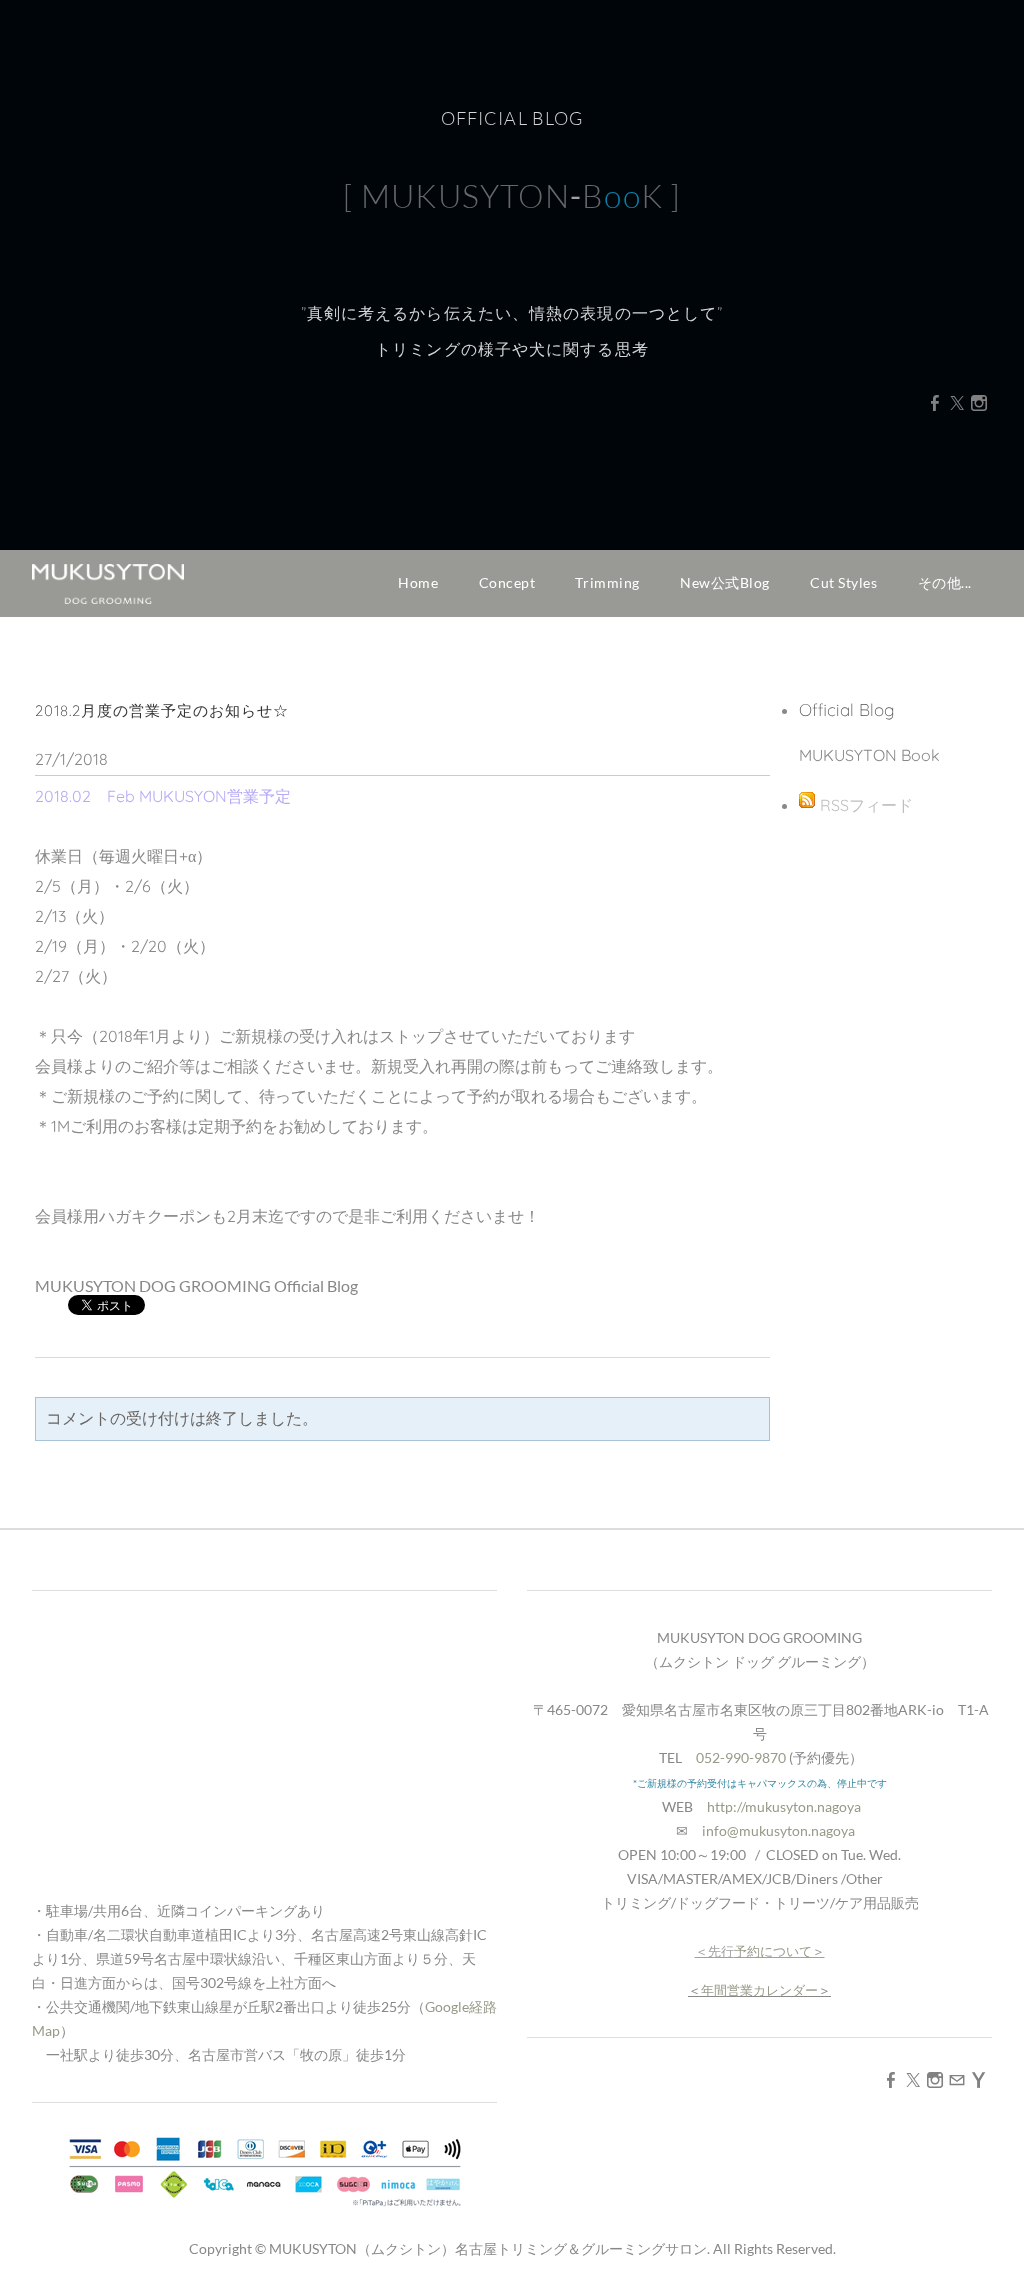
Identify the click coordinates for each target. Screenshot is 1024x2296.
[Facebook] (935, 402)
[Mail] (957, 2079)
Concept (507, 582)
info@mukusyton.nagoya (778, 1830)
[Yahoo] (979, 2079)
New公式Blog (725, 582)
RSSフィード (866, 805)
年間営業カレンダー (759, 1990)
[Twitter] (957, 402)
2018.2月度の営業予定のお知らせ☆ (162, 710)
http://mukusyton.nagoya (784, 1806)
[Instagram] (979, 402)
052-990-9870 (741, 1757)
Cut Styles (844, 582)
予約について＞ (779, 1951)
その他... (945, 582)
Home (418, 582)
